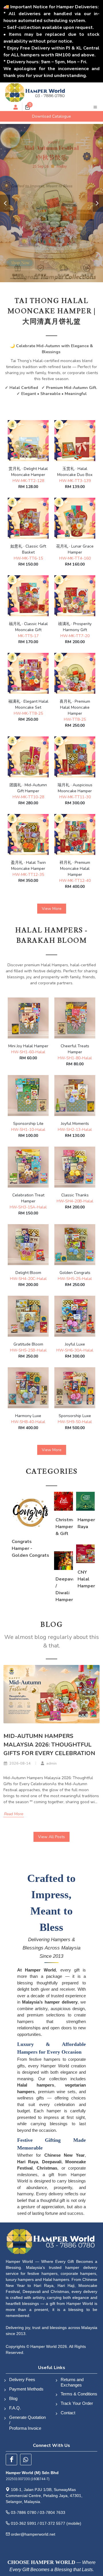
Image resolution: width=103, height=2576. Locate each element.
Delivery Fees (22, 2380)
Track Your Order (77, 2403)
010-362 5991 (24, 2523)
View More (52, 909)
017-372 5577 (53, 2523)
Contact (68, 2413)
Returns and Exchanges (72, 2382)
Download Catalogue (51, 116)
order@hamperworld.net (33, 2534)
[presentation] (5, 203)
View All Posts (51, 1837)
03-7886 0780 (24, 2512)
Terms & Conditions (79, 2394)
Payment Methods (26, 2389)
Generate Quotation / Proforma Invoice (27, 2423)
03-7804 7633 (53, 2512)
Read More (14, 1814)
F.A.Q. (15, 2408)
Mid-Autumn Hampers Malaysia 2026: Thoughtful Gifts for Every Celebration (49, 1745)
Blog (13, 2398)
